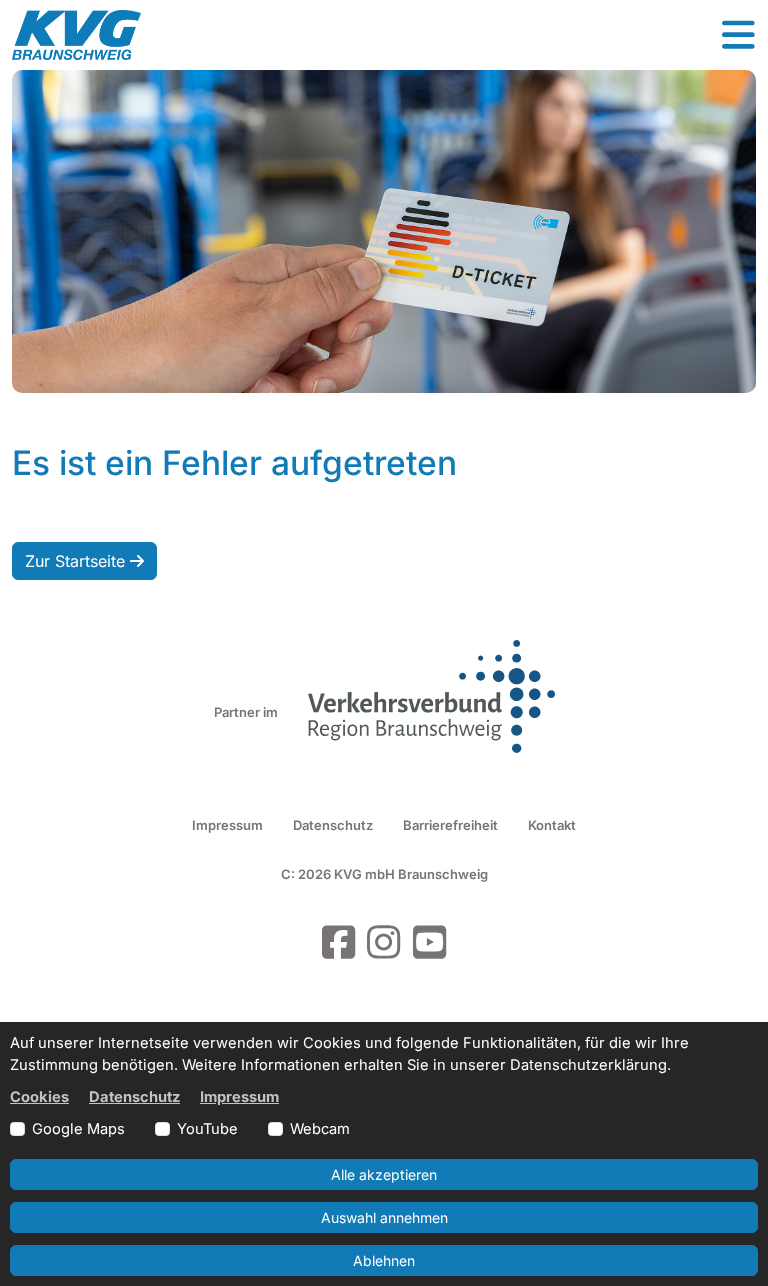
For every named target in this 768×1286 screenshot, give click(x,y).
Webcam (320, 1129)
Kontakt (552, 825)
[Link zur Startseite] (76, 35)
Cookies (39, 1097)
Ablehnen (384, 1260)
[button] (738, 35)
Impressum (227, 825)
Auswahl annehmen (384, 1217)
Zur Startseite (77, 561)
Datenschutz (333, 825)
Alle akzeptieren (384, 1174)
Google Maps (78, 1129)
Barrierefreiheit (450, 825)
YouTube (207, 1129)
